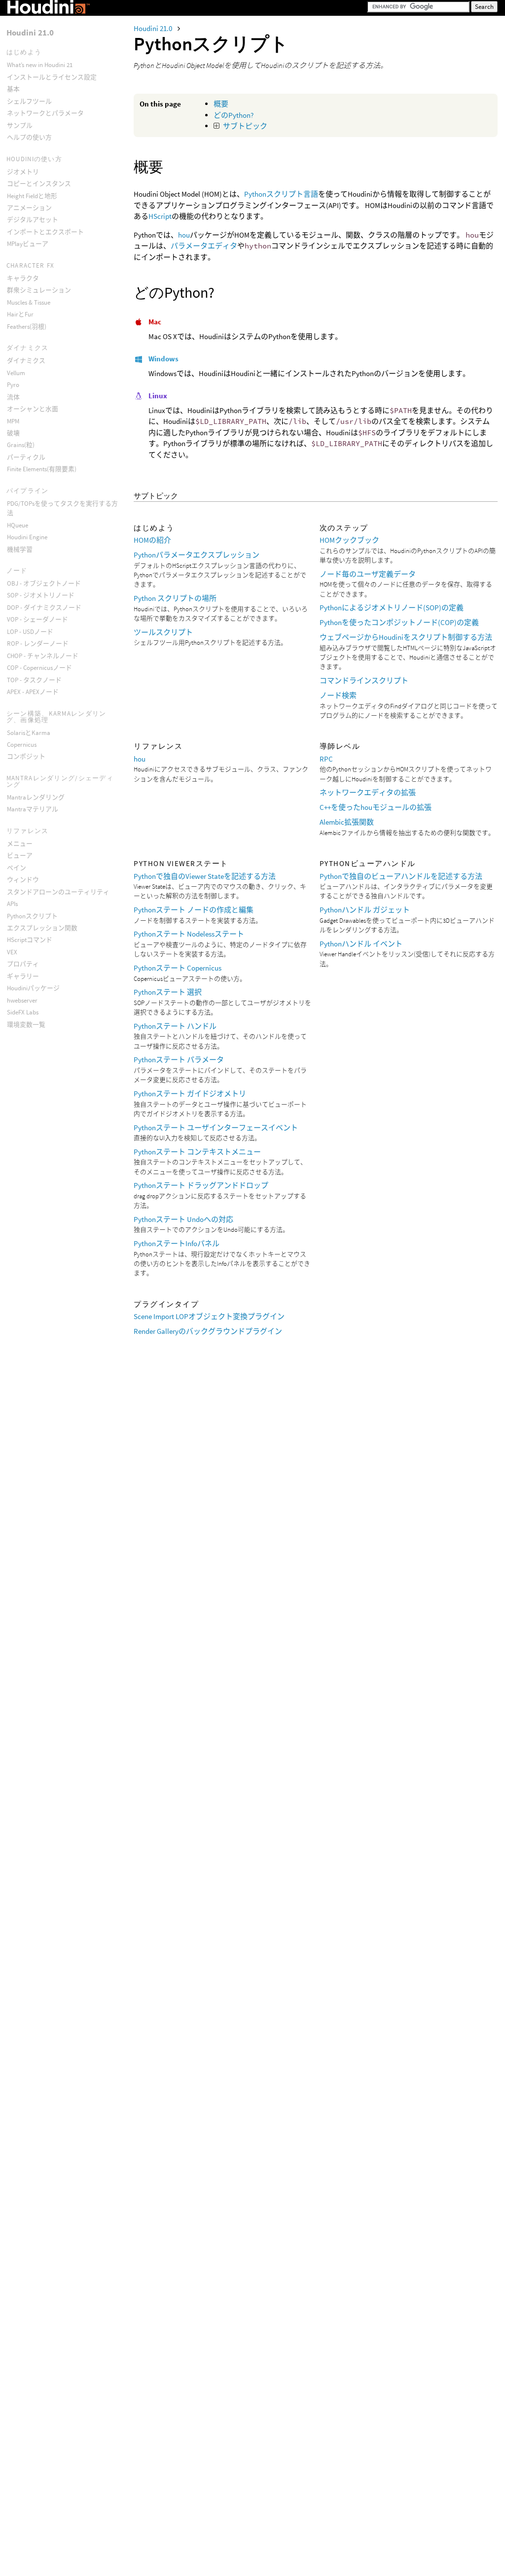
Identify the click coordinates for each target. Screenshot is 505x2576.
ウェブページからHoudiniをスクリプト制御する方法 (406, 637)
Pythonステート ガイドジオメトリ (190, 1094)
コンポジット (26, 756)
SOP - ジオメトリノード (41, 595)
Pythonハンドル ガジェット (365, 910)
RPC (326, 759)
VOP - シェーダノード (37, 619)
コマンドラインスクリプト (364, 680)
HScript (160, 216)
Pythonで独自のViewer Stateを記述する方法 (205, 876)
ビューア (20, 855)
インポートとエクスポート (45, 232)
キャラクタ (23, 278)
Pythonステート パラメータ (179, 1060)
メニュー (20, 844)
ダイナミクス (26, 361)
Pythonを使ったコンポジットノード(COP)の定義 (399, 622)
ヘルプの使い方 (29, 137)
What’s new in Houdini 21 (40, 65)
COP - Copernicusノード (39, 668)
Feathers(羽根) (27, 327)
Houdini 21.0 (154, 28)
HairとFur (20, 314)
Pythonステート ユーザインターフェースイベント (216, 1128)
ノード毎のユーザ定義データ (368, 574)
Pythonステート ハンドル (175, 1026)
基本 (13, 89)
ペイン (17, 868)
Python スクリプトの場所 (175, 598)
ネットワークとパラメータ (45, 113)
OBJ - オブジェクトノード (44, 583)
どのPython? (234, 115)
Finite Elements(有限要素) (42, 469)
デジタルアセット (33, 220)
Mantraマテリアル (33, 809)
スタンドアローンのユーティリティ (58, 892)
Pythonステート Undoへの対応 (183, 1219)
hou (184, 235)
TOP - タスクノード (34, 680)
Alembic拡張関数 (347, 822)
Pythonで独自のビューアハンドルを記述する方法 (401, 876)
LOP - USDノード (30, 632)
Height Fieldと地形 (32, 196)
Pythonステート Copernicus (178, 968)
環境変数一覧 (26, 1025)
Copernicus (22, 745)
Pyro (13, 385)
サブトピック (245, 126)
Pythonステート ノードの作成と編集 (194, 910)
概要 (221, 104)
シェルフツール (29, 101)
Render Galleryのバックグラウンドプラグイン (208, 1331)
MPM (13, 421)
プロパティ (23, 964)
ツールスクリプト (163, 632)
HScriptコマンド (30, 940)
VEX (12, 952)
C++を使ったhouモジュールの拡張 (376, 807)
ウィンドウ (23, 880)
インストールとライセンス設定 (52, 77)
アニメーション (29, 208)
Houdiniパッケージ (33, 988)
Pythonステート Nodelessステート (189, 934)
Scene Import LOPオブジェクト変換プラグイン (209, 1316)
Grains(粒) (21, 445)
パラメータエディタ (204, 246)
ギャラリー (23, 976)
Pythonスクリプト (32, 916)
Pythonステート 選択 (168, 992)
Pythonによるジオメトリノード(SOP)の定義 (392, 608)
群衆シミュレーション (39, 290)
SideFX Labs (23, 1012)
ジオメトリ (23, 172)
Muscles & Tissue (29, 302)
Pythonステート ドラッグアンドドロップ (201, 1185)
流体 (13, 397)
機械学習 (20, 549)
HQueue (18, 525)
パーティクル (26, 457)
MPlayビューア (28, 244)
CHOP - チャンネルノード (43, 656)
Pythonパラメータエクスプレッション (197, 555)
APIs (12, 904)
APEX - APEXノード (33, 692)
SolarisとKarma (29, 733)
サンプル (20, 125)
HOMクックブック (349, 540)
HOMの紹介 (152, 540)
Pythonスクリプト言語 (281, 194)
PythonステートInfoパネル (177, 1243)
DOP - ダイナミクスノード (44, 608)
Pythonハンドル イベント (361, 944)
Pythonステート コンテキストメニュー (197, 1152)
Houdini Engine (27, 537)
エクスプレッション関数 (42, 928)
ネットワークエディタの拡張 (368, 792)
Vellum (16, 373)
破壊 (13, 433)
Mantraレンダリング (36, 797)
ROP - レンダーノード (38, 644)
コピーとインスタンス (39, 184)
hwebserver (22, 1000)
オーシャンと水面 (33, 409)
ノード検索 (338, 695)
